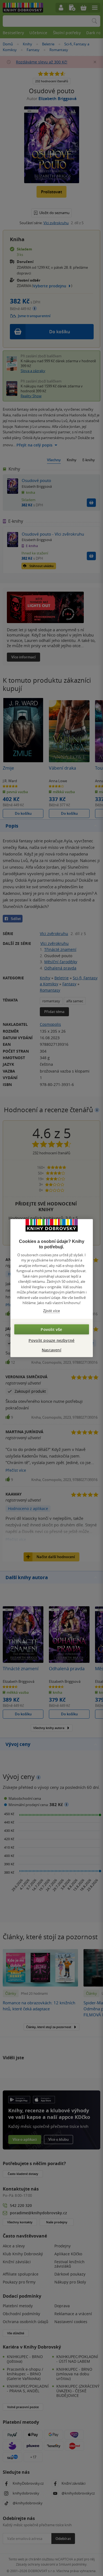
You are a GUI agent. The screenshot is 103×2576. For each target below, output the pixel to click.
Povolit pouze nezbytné (51, 1340)
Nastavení (51, 1350)
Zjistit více (51, 1311)
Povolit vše (51, 1329)
